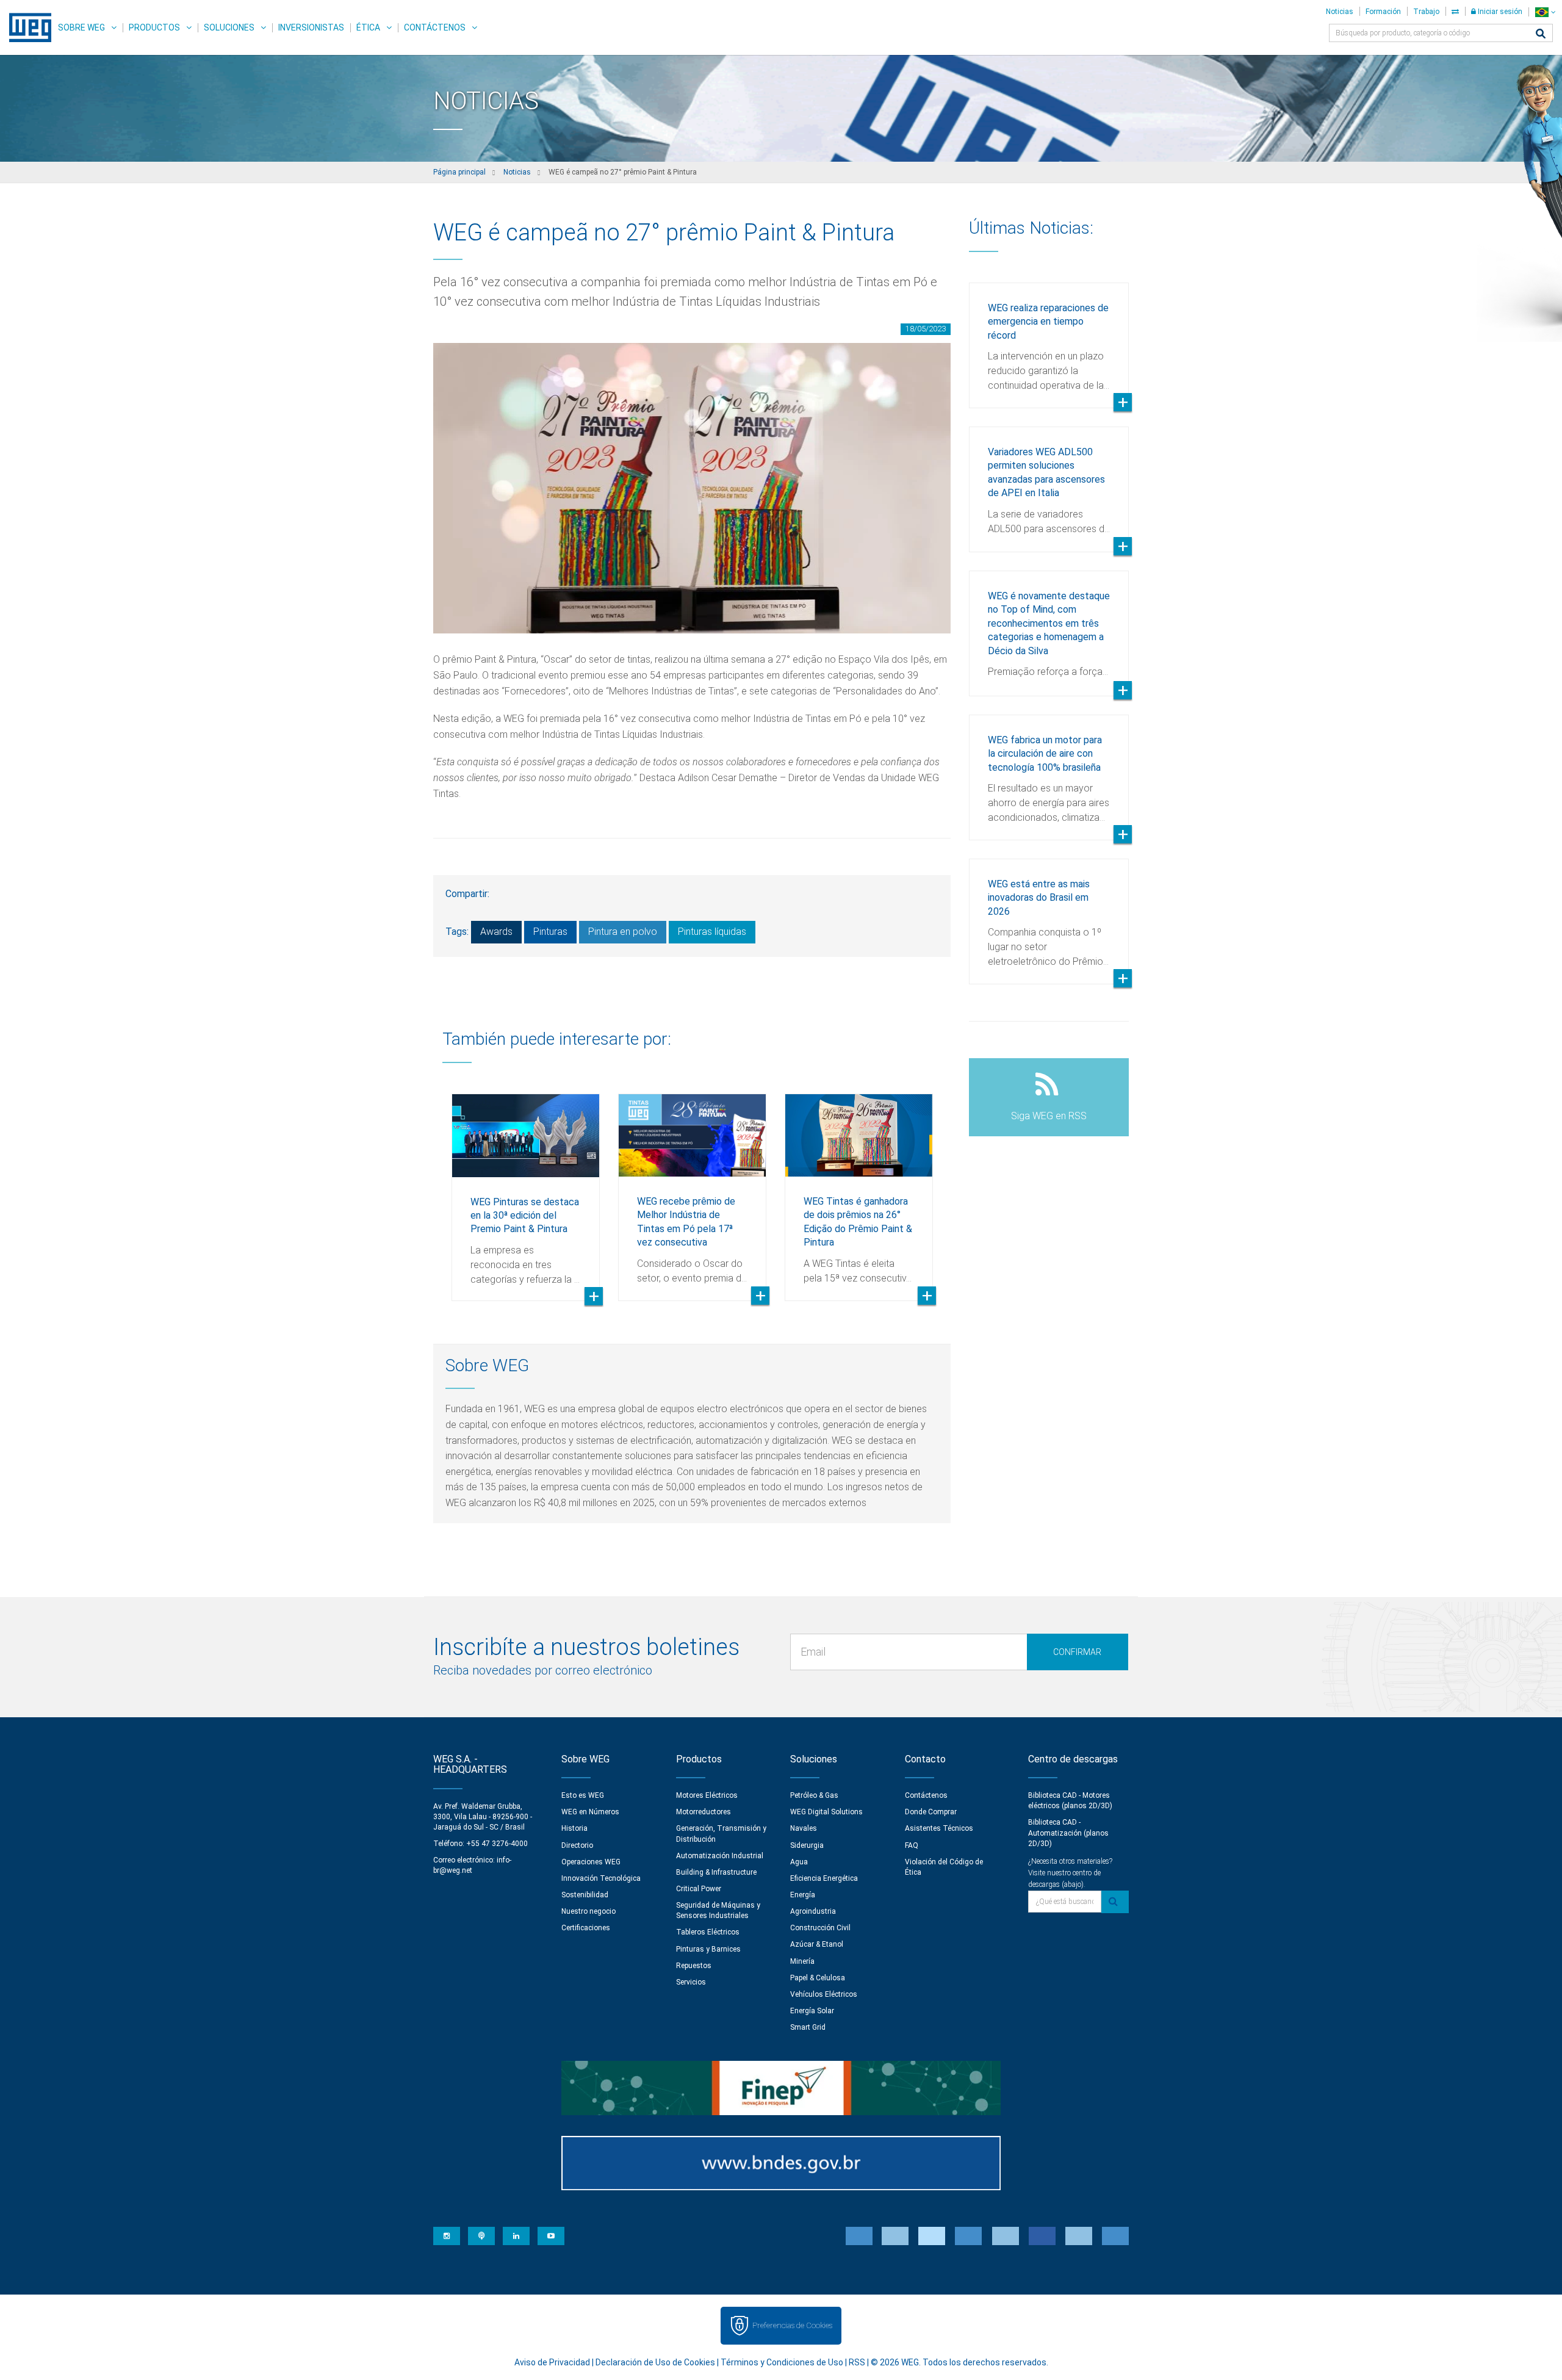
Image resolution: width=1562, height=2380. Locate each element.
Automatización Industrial (720, 1856)
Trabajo (1426, 12)
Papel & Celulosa (818, 1978)
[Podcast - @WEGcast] (481, 2236)
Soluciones (229, 27)
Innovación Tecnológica (601, 1878)
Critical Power (699, 1889)
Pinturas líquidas (712, 932)
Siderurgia (807, 1845)
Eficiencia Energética (824, 1878)
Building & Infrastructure (716, 1872)
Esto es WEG (583, 1795)
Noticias (1340, 12)
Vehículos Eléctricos (824, 1994)
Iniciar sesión (1499, 12)
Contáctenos (435, 27)
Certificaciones (586, 1928)
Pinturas (550, 932)
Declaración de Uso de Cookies (655, 2362)
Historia (574, 1828)
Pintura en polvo (623, 932)
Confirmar (1077, 1652)
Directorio (577, 1845)
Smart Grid (808, 2027)
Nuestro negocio (588, 1911)
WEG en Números (590, 1812)
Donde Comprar (931, 1812)
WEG (26, 27)
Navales (804, 1828)
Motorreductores (704, 1812)
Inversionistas (311, 27)
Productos (154, 27)
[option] (526, 1188)
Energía (803, 1895)
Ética (368, 27)
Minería (802, 1961)
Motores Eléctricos (707, 1795)
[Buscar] (1541, 34)
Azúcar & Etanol (817, 1944)
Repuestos (694, 1966)
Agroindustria (813, 1911)
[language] (1545, 12)
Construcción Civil (820, 1928)
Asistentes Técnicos (939, 1828)
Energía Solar (812, 2011)
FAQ (912, 1845)
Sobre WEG (81, 27)
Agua (799, 1862)
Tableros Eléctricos (708, 1932)
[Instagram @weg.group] (447, 2236)
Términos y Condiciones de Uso (782, 2362)
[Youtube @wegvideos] (551, 2236)
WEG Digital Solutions (826, 1812)
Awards (496, 932)
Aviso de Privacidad (552, 2362)
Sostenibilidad (585, 1895)
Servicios (691, 1982)
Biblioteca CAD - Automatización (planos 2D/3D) (1068, 1833)
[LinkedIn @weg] (516, 2236)
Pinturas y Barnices (708, 1949)
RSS (857, 2362)
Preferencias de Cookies (792, 2325)
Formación (1383, 12)
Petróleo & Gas (814, 1795)
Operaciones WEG (591, 1862)
